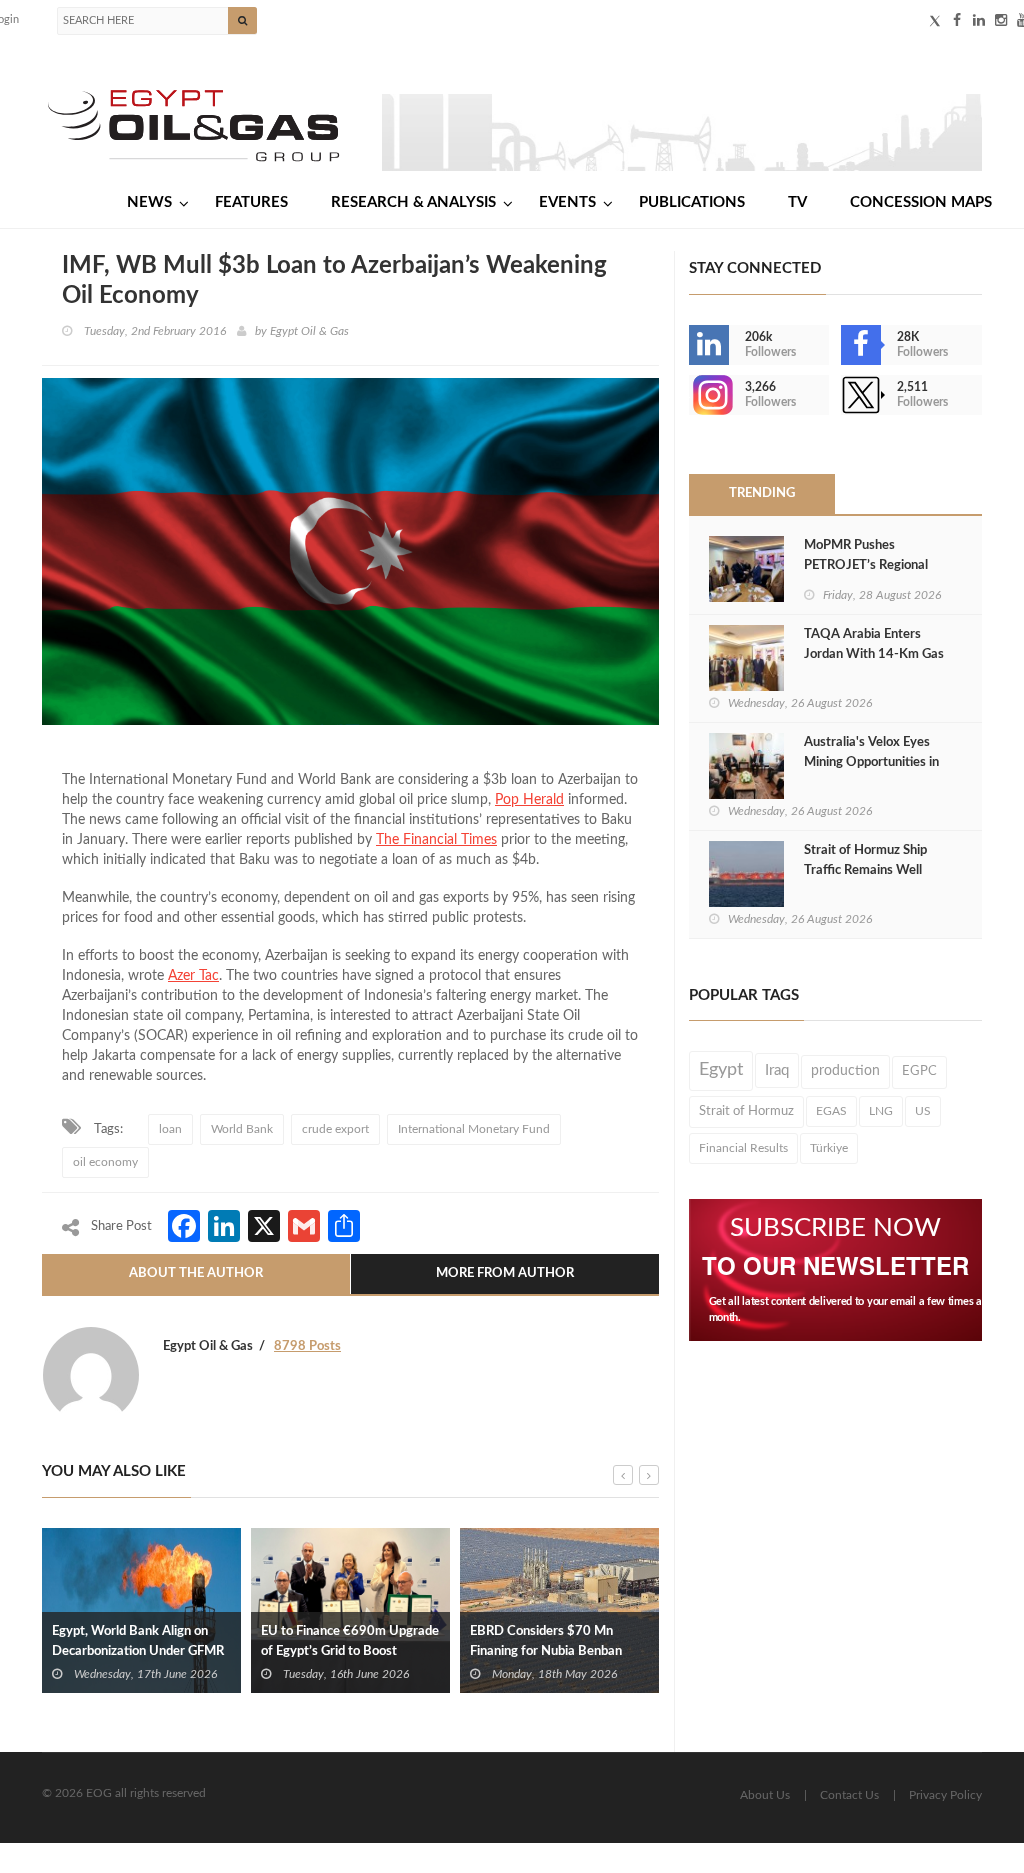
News (149, 202)
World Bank (242, 1129)
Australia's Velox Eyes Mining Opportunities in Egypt (871, 762)
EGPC (919, 1071)
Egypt (721, 1070)
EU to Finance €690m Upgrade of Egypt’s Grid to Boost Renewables (350, 1651)
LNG (881, 1111)
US (923, 1111)
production (845, 1071)
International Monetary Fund (474, 1129)
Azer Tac (193, 976)
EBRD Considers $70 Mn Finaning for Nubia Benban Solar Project (546, 1651)
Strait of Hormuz (746, 1111)
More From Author (505, 1273)
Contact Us (849, 1795)
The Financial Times (436, 840)
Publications (692, 202)
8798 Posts (307, 1346)
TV (797, 202)
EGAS (831, 1111)
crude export (335, 1129)
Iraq (777, 1070)
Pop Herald (529, 800)
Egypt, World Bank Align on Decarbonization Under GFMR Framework (138, 1651)
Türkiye (829, 1148)
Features (251, 202)
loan (170, 1129)
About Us (765, 1795)
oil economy (105, 1162)
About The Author (196, 1273)
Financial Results (743, 1148)
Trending (762, 493)
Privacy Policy (945, 1795)
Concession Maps (921, 202)
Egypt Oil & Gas (309, 331)
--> (691, 395)
